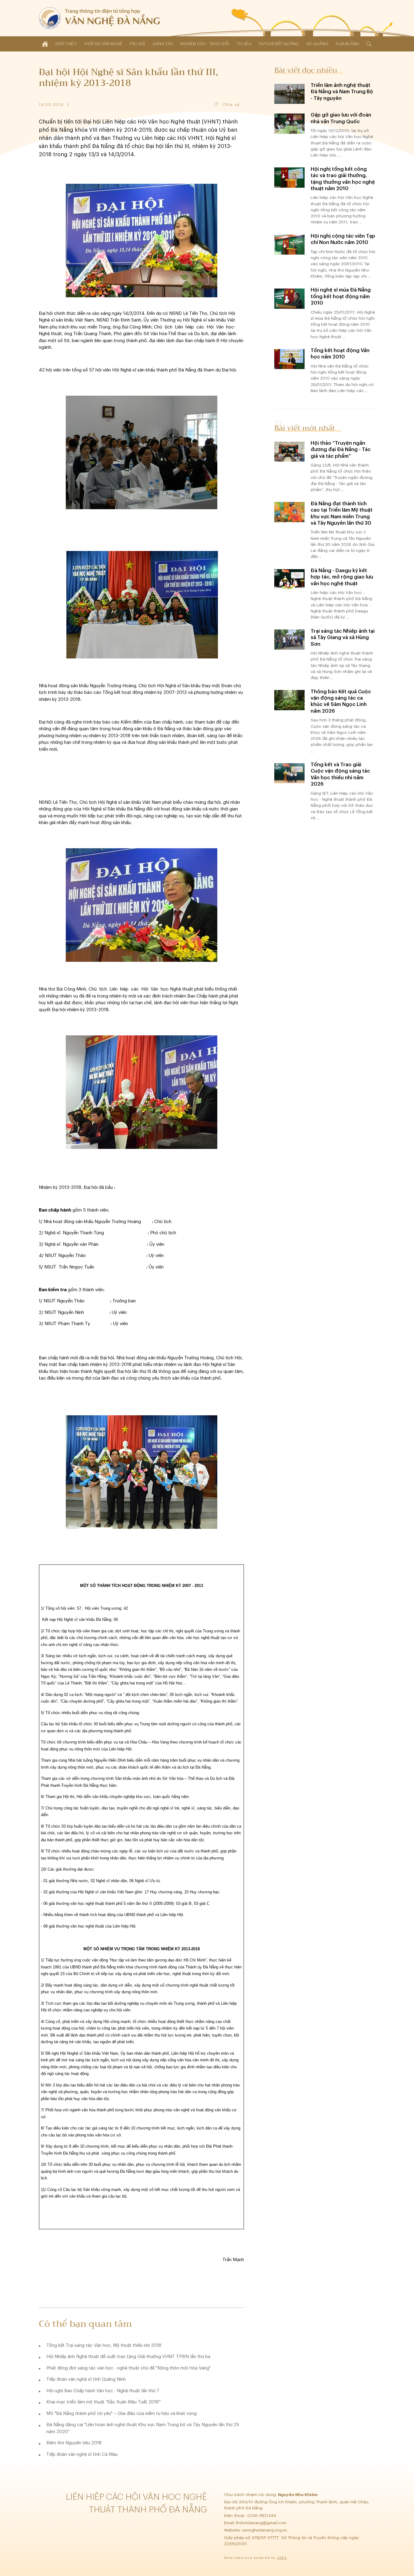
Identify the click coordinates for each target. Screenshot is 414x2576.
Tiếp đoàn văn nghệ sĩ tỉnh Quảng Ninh (86, 2379)
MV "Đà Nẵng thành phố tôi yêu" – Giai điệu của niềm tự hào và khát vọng (122, 2414)
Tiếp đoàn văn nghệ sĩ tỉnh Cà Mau (82, 2454)
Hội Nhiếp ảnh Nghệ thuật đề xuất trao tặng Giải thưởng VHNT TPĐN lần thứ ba (128, 2357)
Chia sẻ (231, 105)
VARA (282, 2558)
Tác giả (137, 44)
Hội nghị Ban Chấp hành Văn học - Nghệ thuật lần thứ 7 (103, 2391)
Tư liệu (244, 44)
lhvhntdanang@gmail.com (262, 2523)
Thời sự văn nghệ (103, 44)
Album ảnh (347, 44)
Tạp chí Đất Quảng (279, 44)
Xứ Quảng (317, 44)
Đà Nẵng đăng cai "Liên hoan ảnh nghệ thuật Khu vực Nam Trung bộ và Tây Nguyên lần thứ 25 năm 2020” (143, 2428)
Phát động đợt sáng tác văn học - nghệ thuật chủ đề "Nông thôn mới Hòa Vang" (129, 2368)
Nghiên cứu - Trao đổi (205, 44)
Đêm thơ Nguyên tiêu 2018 (74, 2443)
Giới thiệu (66, 44)
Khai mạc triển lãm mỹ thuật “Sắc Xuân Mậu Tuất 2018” (103, 2402)
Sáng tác (163, 44)
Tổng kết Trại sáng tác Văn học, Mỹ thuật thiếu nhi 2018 (104, 2345)
